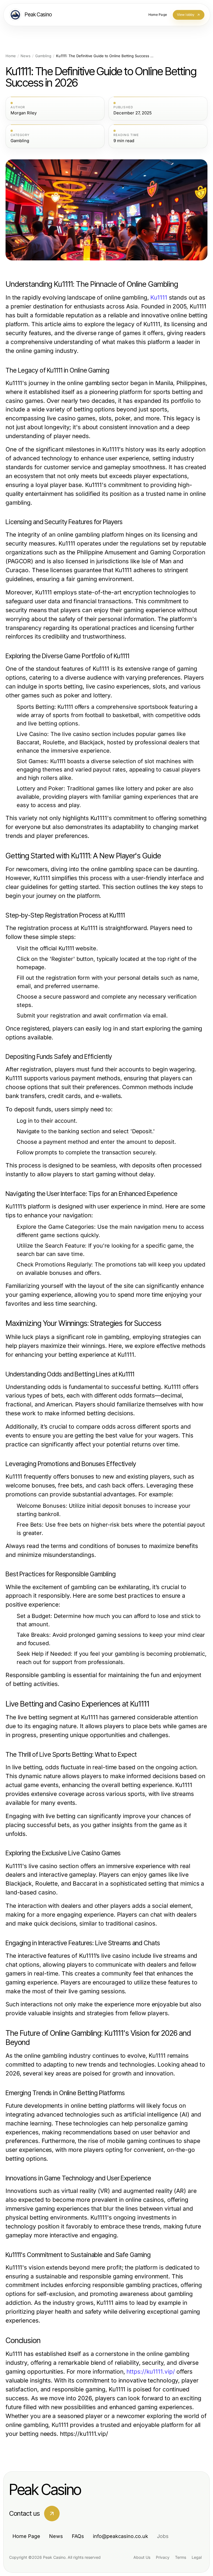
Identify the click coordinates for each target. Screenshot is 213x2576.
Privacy (163, 2557)
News (26, 56)
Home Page (26, 2536)
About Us (142, 2557)
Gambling (43, 56)
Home (11, 56)
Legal (197, 2557)
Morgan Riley (24, 113)
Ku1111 (159, 297)
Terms (181, 2557)
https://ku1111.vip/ (151, 2372)
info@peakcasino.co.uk (121, 2536)
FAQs (78, 2536)
